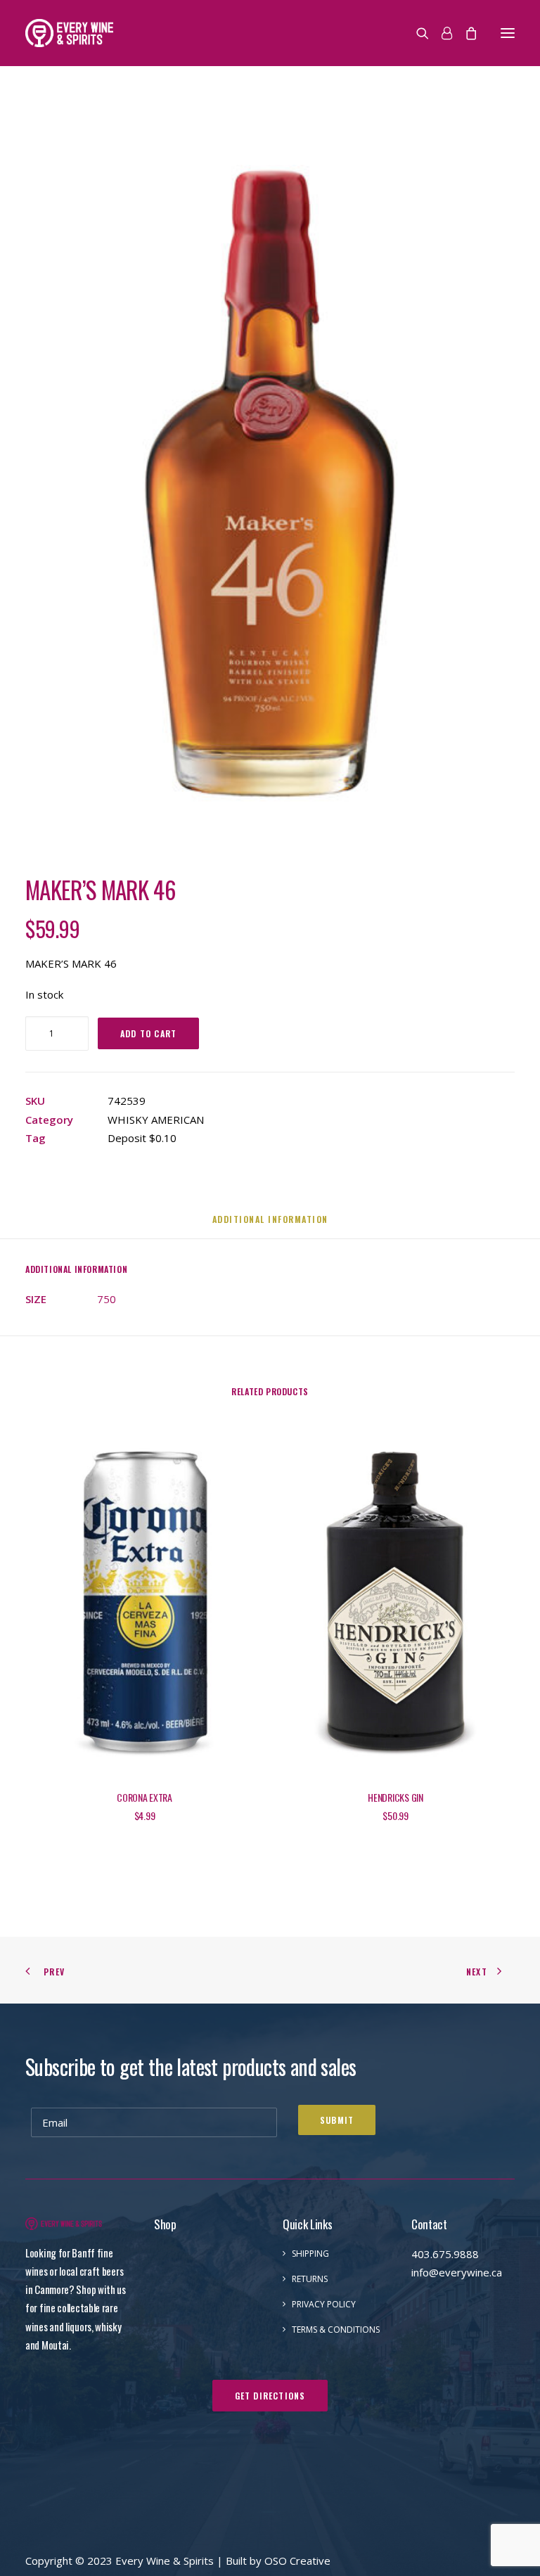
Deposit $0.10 (142, 1138)
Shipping (310, 2254)
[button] (508, 33)
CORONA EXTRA (144, 1797)
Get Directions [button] (270, 2396)
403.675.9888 (445, 2254)
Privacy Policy (324, 2304)
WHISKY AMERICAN (156, 1120)
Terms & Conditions (336, 2330)
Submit (337, 2120)
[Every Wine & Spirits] (69, 33)
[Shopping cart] (465, 33)
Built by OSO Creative (278, 2561)
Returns (310, 2279)
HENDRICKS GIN (395, 1797)
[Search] (416, 33)
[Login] (441, 33)
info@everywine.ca (457, 2272)
